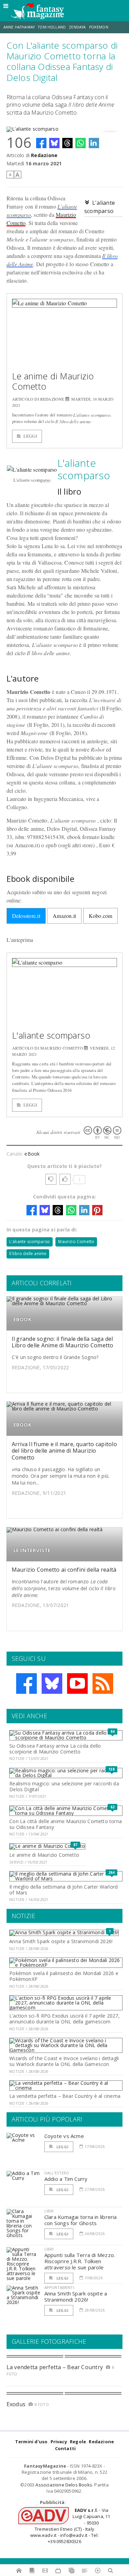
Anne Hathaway (19, 27)
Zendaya (77, 27)
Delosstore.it (26, 916)
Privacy (59, 2442)
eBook (32, 1154)
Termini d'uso (31, 2442)
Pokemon (99, 27)
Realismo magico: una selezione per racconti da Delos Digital (64, 1786)
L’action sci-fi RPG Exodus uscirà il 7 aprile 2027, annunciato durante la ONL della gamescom (64, 2019)
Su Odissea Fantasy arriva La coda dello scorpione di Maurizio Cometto (55, 1749)
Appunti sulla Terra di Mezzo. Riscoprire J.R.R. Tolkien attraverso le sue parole (80, 2261)
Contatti (66, 2448)
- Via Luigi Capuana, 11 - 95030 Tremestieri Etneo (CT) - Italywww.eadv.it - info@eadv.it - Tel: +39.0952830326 (70, 2526)
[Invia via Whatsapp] (80, 143)
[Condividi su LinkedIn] (94, 143)
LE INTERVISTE (32, 1550)
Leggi (30, 436)
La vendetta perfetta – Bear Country (55, 2367)
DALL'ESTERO (57, 2173)
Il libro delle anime (28, 1254)
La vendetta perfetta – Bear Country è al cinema (65, 2096)
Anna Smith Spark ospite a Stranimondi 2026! (61, 1941)
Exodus (16, 2404)
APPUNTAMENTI (59, 2287)
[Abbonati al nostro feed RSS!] (103, 1683)
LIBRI (49, 2211)
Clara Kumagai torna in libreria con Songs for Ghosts (81, 2220)
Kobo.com (101, 916)
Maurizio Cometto (76, 1242)
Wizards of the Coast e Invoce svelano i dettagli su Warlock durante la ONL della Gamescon (64, 2061)
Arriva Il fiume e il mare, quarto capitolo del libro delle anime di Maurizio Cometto (64, 1451)
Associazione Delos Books (64, 2485)
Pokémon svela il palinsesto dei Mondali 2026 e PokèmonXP (64, 1976)
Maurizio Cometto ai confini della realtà (64, 1570)
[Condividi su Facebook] (41, 143)
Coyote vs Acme (64, 2136)
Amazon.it (64, 916)
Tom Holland (52, 27)
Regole (78, 2442)
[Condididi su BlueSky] (54, 143)
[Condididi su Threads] (67, 143)
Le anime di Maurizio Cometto (53, 381)
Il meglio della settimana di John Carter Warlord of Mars (63, 1890)
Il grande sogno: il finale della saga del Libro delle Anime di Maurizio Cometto (63, 1342)
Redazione (44, 155)
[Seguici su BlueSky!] (52, 1683)
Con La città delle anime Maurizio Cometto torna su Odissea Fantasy (66, 1824)
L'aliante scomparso (51, 1035)
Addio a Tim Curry (66, 2179)
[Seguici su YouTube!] (77, 1683)
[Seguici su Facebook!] (26, 1683)
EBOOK (23, 1319)
